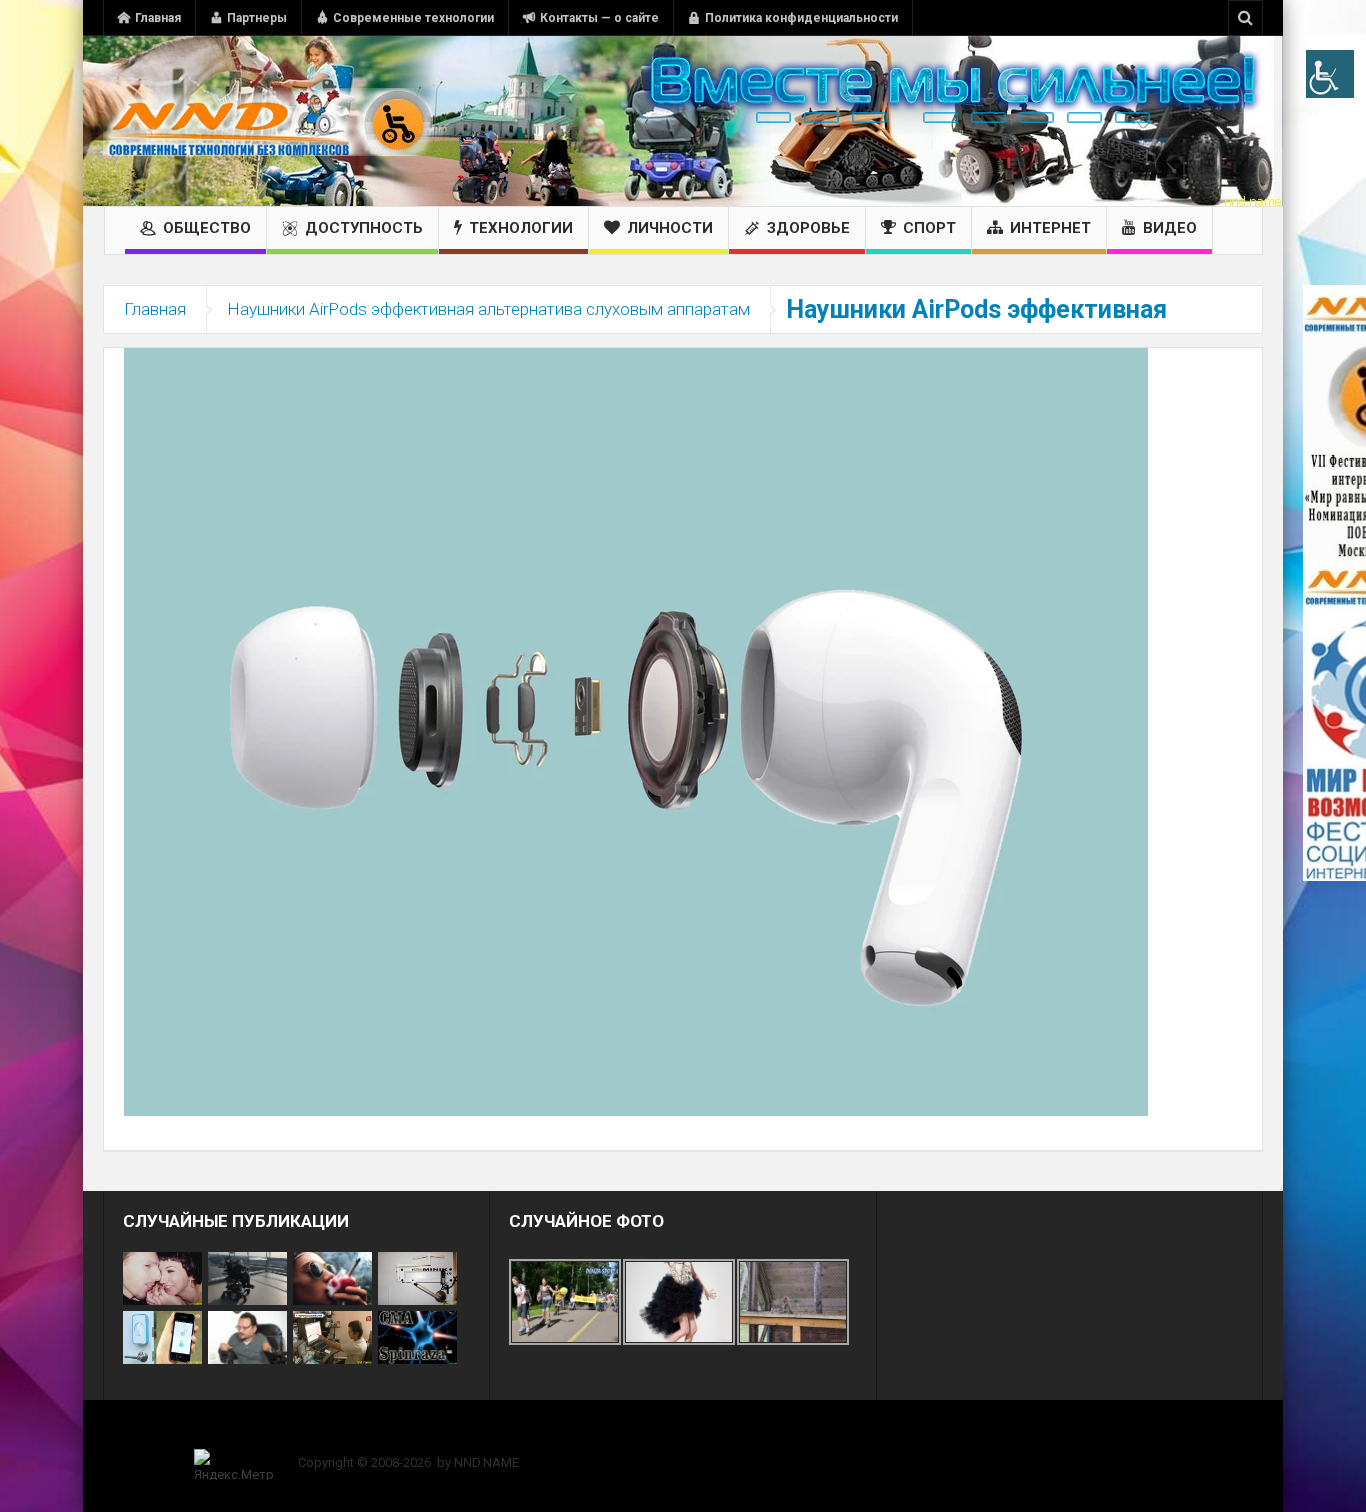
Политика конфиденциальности (801, 18)
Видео (1170, 228)
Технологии (521, 228)
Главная (158, 18)
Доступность (364, 228)
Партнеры (257, 18)
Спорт (929, 228)
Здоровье (808, 228)
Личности (670, 228)
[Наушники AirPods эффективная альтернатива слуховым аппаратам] (636, 731)
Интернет (1050, 228)
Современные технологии (413, 18)
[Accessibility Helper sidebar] (1330, 74)
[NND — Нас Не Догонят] (268, 121)
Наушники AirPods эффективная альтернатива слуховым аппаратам (488, 309)
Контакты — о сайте (599, 18)
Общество (207, 228)
